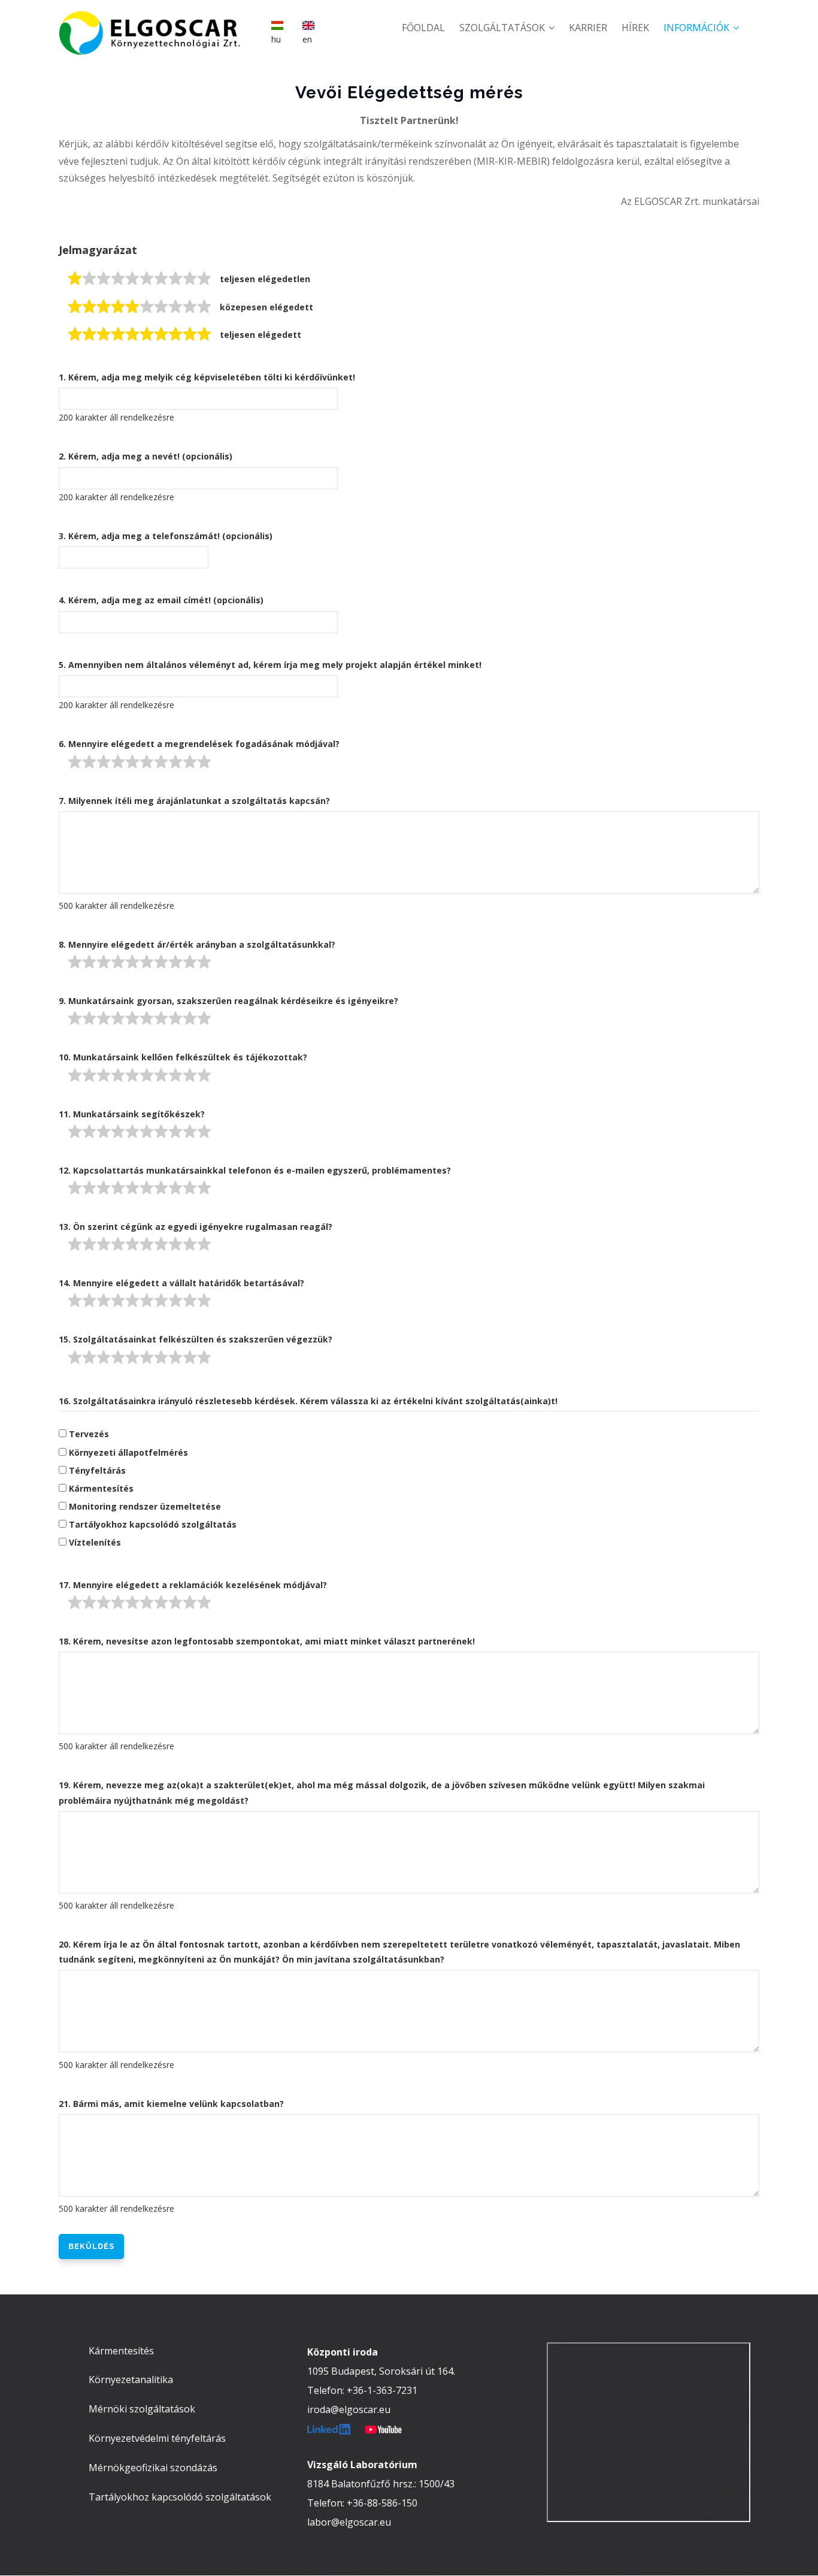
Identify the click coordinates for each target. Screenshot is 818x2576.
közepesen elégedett (266, 307)
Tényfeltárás (97, 1470)
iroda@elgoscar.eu (349, 2409)
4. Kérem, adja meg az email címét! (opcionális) (161, 600)
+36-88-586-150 (382, 2503)
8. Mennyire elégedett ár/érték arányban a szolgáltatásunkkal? (197, 944)
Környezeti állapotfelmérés (128, 1452)
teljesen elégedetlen (265, 279)
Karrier (588, 28)
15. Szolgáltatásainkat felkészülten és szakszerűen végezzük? (196, 1339)
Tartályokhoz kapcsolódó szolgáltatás (153, 1524)
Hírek (635, 28)
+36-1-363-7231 (382, 2390)
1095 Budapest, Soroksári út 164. (381, 2371)
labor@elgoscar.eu (349, 2522)
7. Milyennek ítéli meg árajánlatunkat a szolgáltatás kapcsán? (194, 801)
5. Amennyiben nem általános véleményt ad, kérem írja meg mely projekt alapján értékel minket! (270, 665)
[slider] (140, 279)
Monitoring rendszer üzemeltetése (145, 1506)
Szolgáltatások (503, 28)
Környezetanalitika (131, 2380)
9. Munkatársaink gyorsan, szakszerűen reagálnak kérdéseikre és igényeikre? (228, 1001)
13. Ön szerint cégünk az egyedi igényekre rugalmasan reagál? (196, 1227)
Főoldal (423, 28)
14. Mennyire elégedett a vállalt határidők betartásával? (181, 1283)
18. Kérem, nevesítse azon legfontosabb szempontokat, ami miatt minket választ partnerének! (267, 1641)
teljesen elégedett (260, 335)
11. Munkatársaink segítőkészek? (132, 1114)
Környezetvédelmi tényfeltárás (157, 2438)
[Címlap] (157, 24)
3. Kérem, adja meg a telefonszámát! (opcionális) (166, 536)
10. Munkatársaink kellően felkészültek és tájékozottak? (183, 1057)
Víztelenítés (95, 1542)
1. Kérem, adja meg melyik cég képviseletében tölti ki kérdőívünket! (207, 377)
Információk (698, 28)
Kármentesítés (101, 1488)
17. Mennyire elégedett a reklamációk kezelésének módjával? (193, 1585)
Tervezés (89, 1434)
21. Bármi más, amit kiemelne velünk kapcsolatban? (171, 2104)
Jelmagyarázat (98, 250)
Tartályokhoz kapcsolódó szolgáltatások (180, 2497)
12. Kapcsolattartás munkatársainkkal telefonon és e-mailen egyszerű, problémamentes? (255, 1170)
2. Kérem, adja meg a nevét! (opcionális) (146, 456)
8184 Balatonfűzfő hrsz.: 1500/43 (381, 2484)
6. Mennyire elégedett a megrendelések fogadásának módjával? (199, 744)
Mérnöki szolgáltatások (142, 2409)
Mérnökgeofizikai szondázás (153, 2468)
